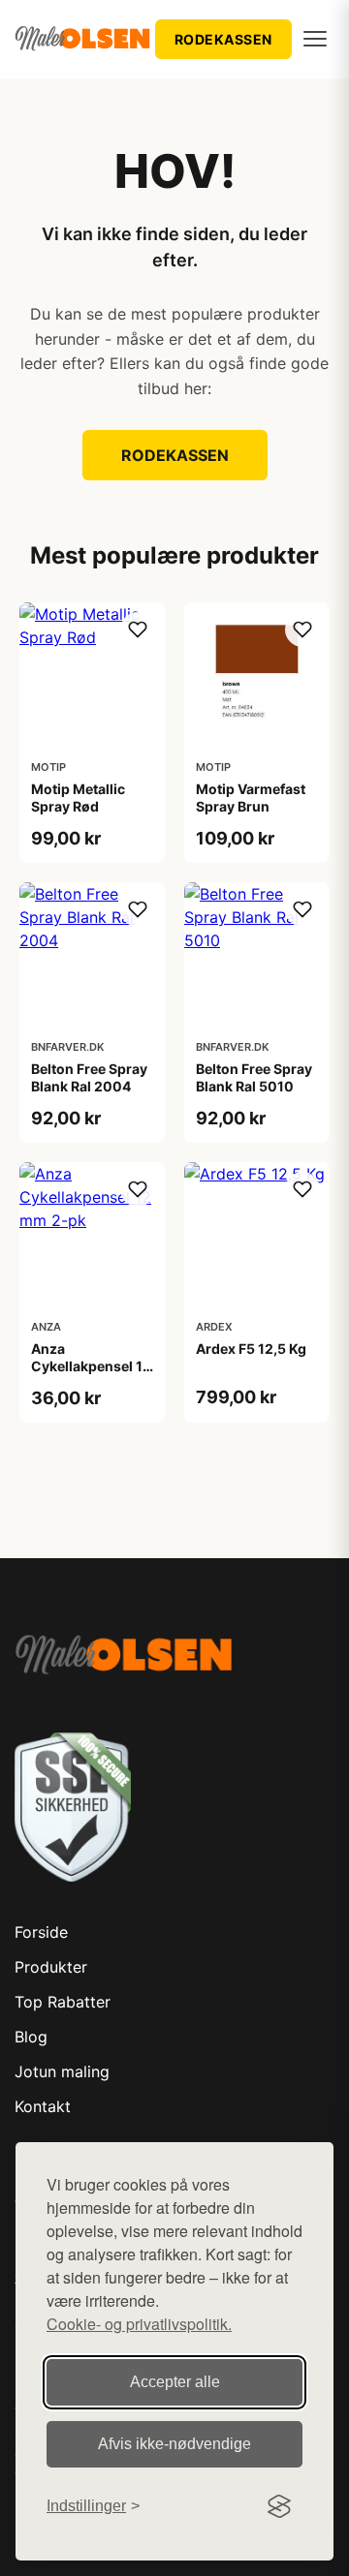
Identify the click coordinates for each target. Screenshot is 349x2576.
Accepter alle (175, 2382)
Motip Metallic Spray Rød (78, 797)
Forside (41, 1932)
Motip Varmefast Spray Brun (251, 797)
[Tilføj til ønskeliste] (138, 629)
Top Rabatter (63, 2002)
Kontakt (43, 2106)
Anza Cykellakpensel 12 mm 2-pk (91, 1366)
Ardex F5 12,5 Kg (251, 1349)
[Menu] (315, 39)
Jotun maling (62, 2071)
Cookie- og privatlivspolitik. (139, 2324)
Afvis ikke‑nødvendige (174, 2444)
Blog (31, 2037)
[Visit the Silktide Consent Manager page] (279, 2506)
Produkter (51, 1967)
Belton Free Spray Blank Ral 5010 (254, 1077)
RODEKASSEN (223, 39)
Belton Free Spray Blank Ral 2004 (89, 1077)
